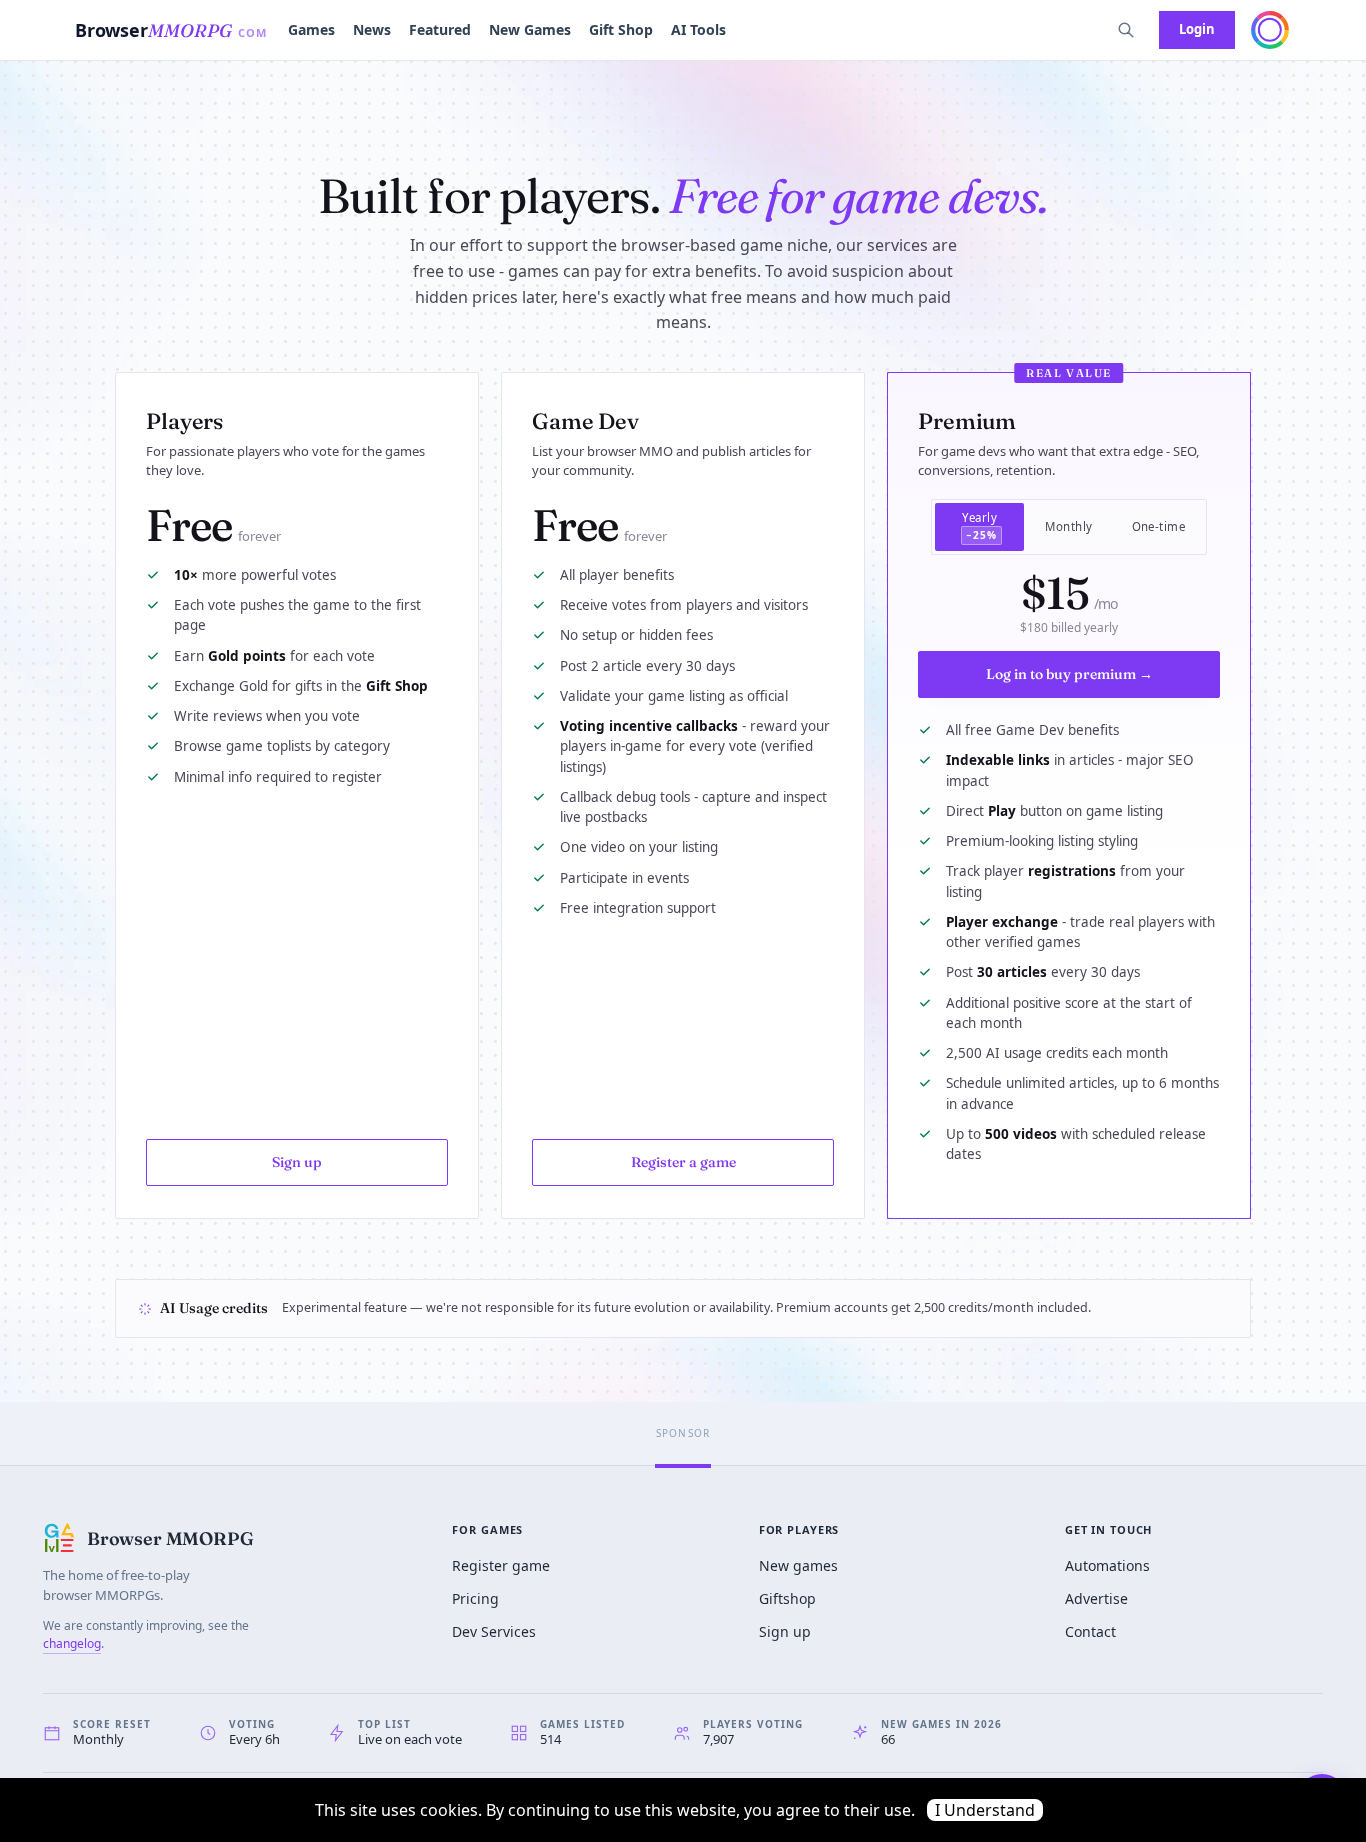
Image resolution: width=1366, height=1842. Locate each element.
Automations (1107, 1565)
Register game (501, 1565)
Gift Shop (621, 29)
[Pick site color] (1270, 30)
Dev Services (494, 1631)
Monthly (1068, 526)
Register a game (683, 1162)
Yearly (979, 526)
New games (798, 1565)
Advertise (1096, 1598)
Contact (1090, 1631)
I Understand (985, 1810)
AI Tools (698, 29)
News (372, 29)
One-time (1159, 526)
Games (311, 29)
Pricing (475, 1598)
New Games (530, 29)
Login (1197, 29)
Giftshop (787, 1598)
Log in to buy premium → (1069, 674)
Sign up (297, 1162)
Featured (440, 29)
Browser (171, 30)
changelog (72, 1643)
